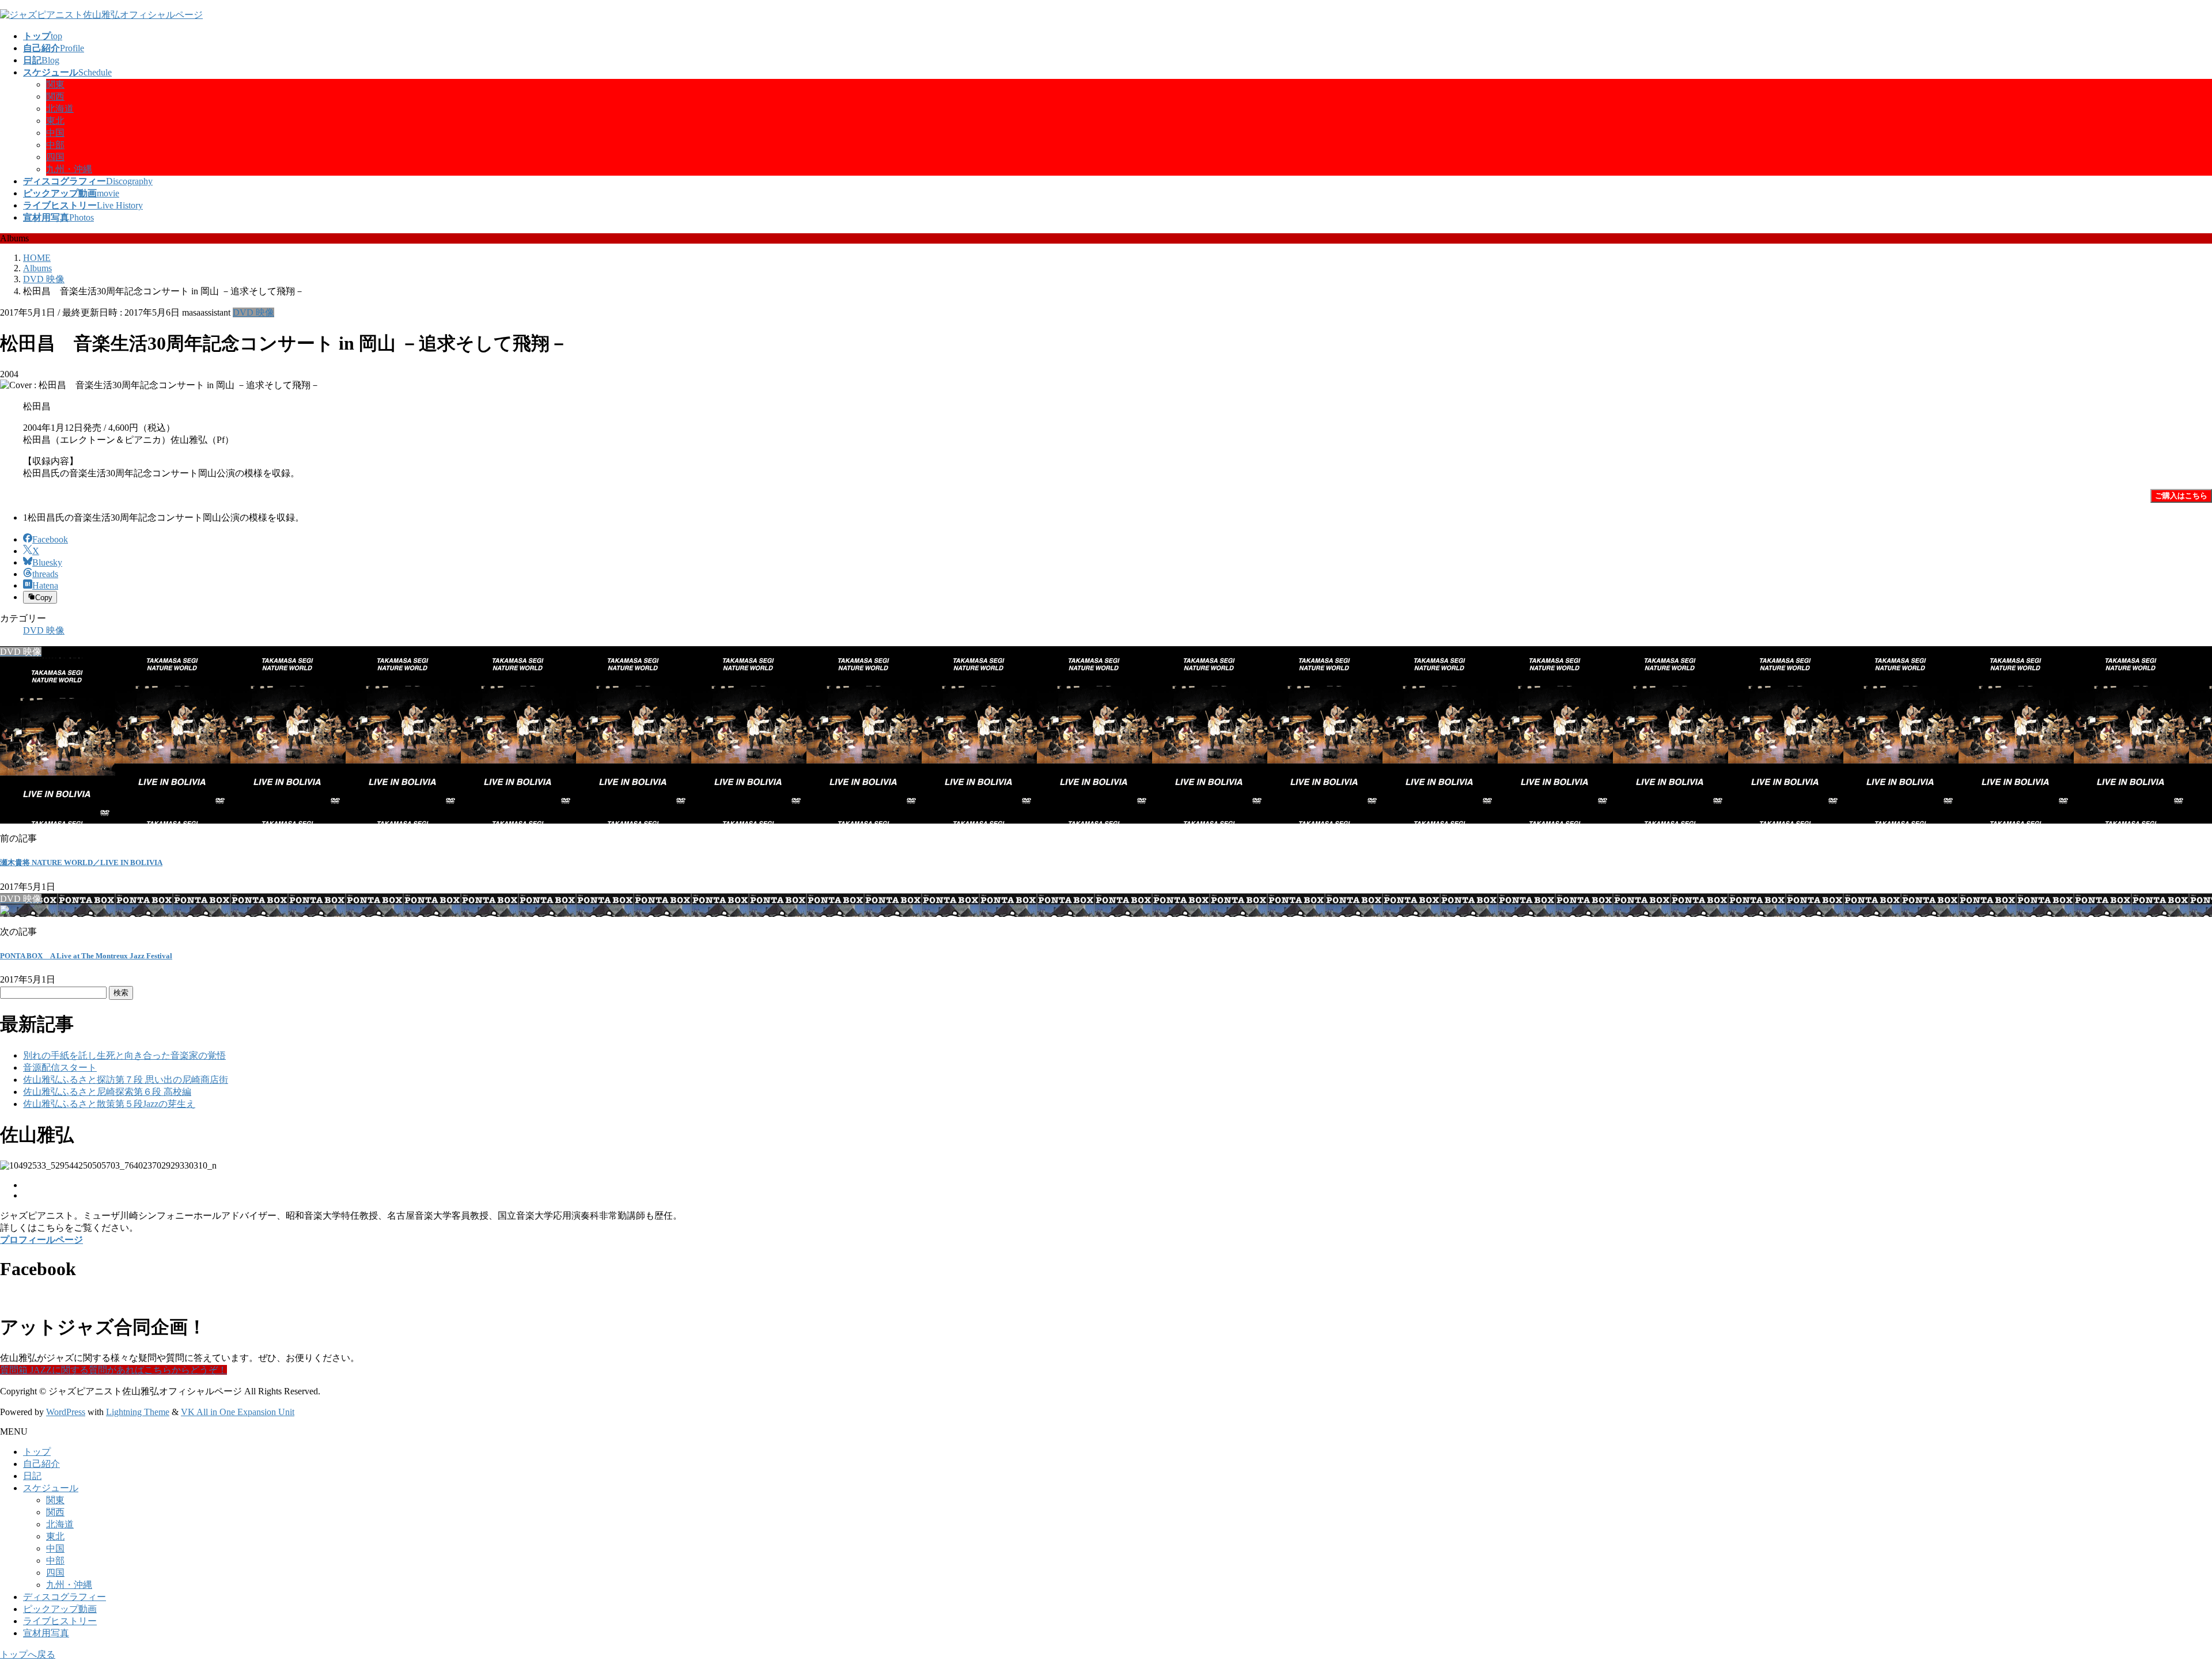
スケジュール (51, 1488)
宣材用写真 (46, 1633)
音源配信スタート (60, 1067)
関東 (55, 84)
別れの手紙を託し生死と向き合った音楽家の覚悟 (124, 1055)
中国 (55, 133)
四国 (55, 157)
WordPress (66, 1412)
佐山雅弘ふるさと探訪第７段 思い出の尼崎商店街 (126, 1080)
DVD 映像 (253, 312)
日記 (32, 1476)
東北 (55, 121)
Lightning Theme (138, 1412)
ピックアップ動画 (60, 1609)
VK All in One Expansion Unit (238, 1412)
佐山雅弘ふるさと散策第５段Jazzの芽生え (109, 1104)
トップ (37, 1452)
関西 (55, 96)
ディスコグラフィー (65, 1597)
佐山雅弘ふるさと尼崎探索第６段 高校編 (107, 1092)
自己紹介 (41, 1464)
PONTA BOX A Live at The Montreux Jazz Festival (86, 956)
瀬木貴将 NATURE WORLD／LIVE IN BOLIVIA (81, 862)
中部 (55, 145)
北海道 (60, 109)
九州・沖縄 (69, 169)
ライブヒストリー (60, 1621)
